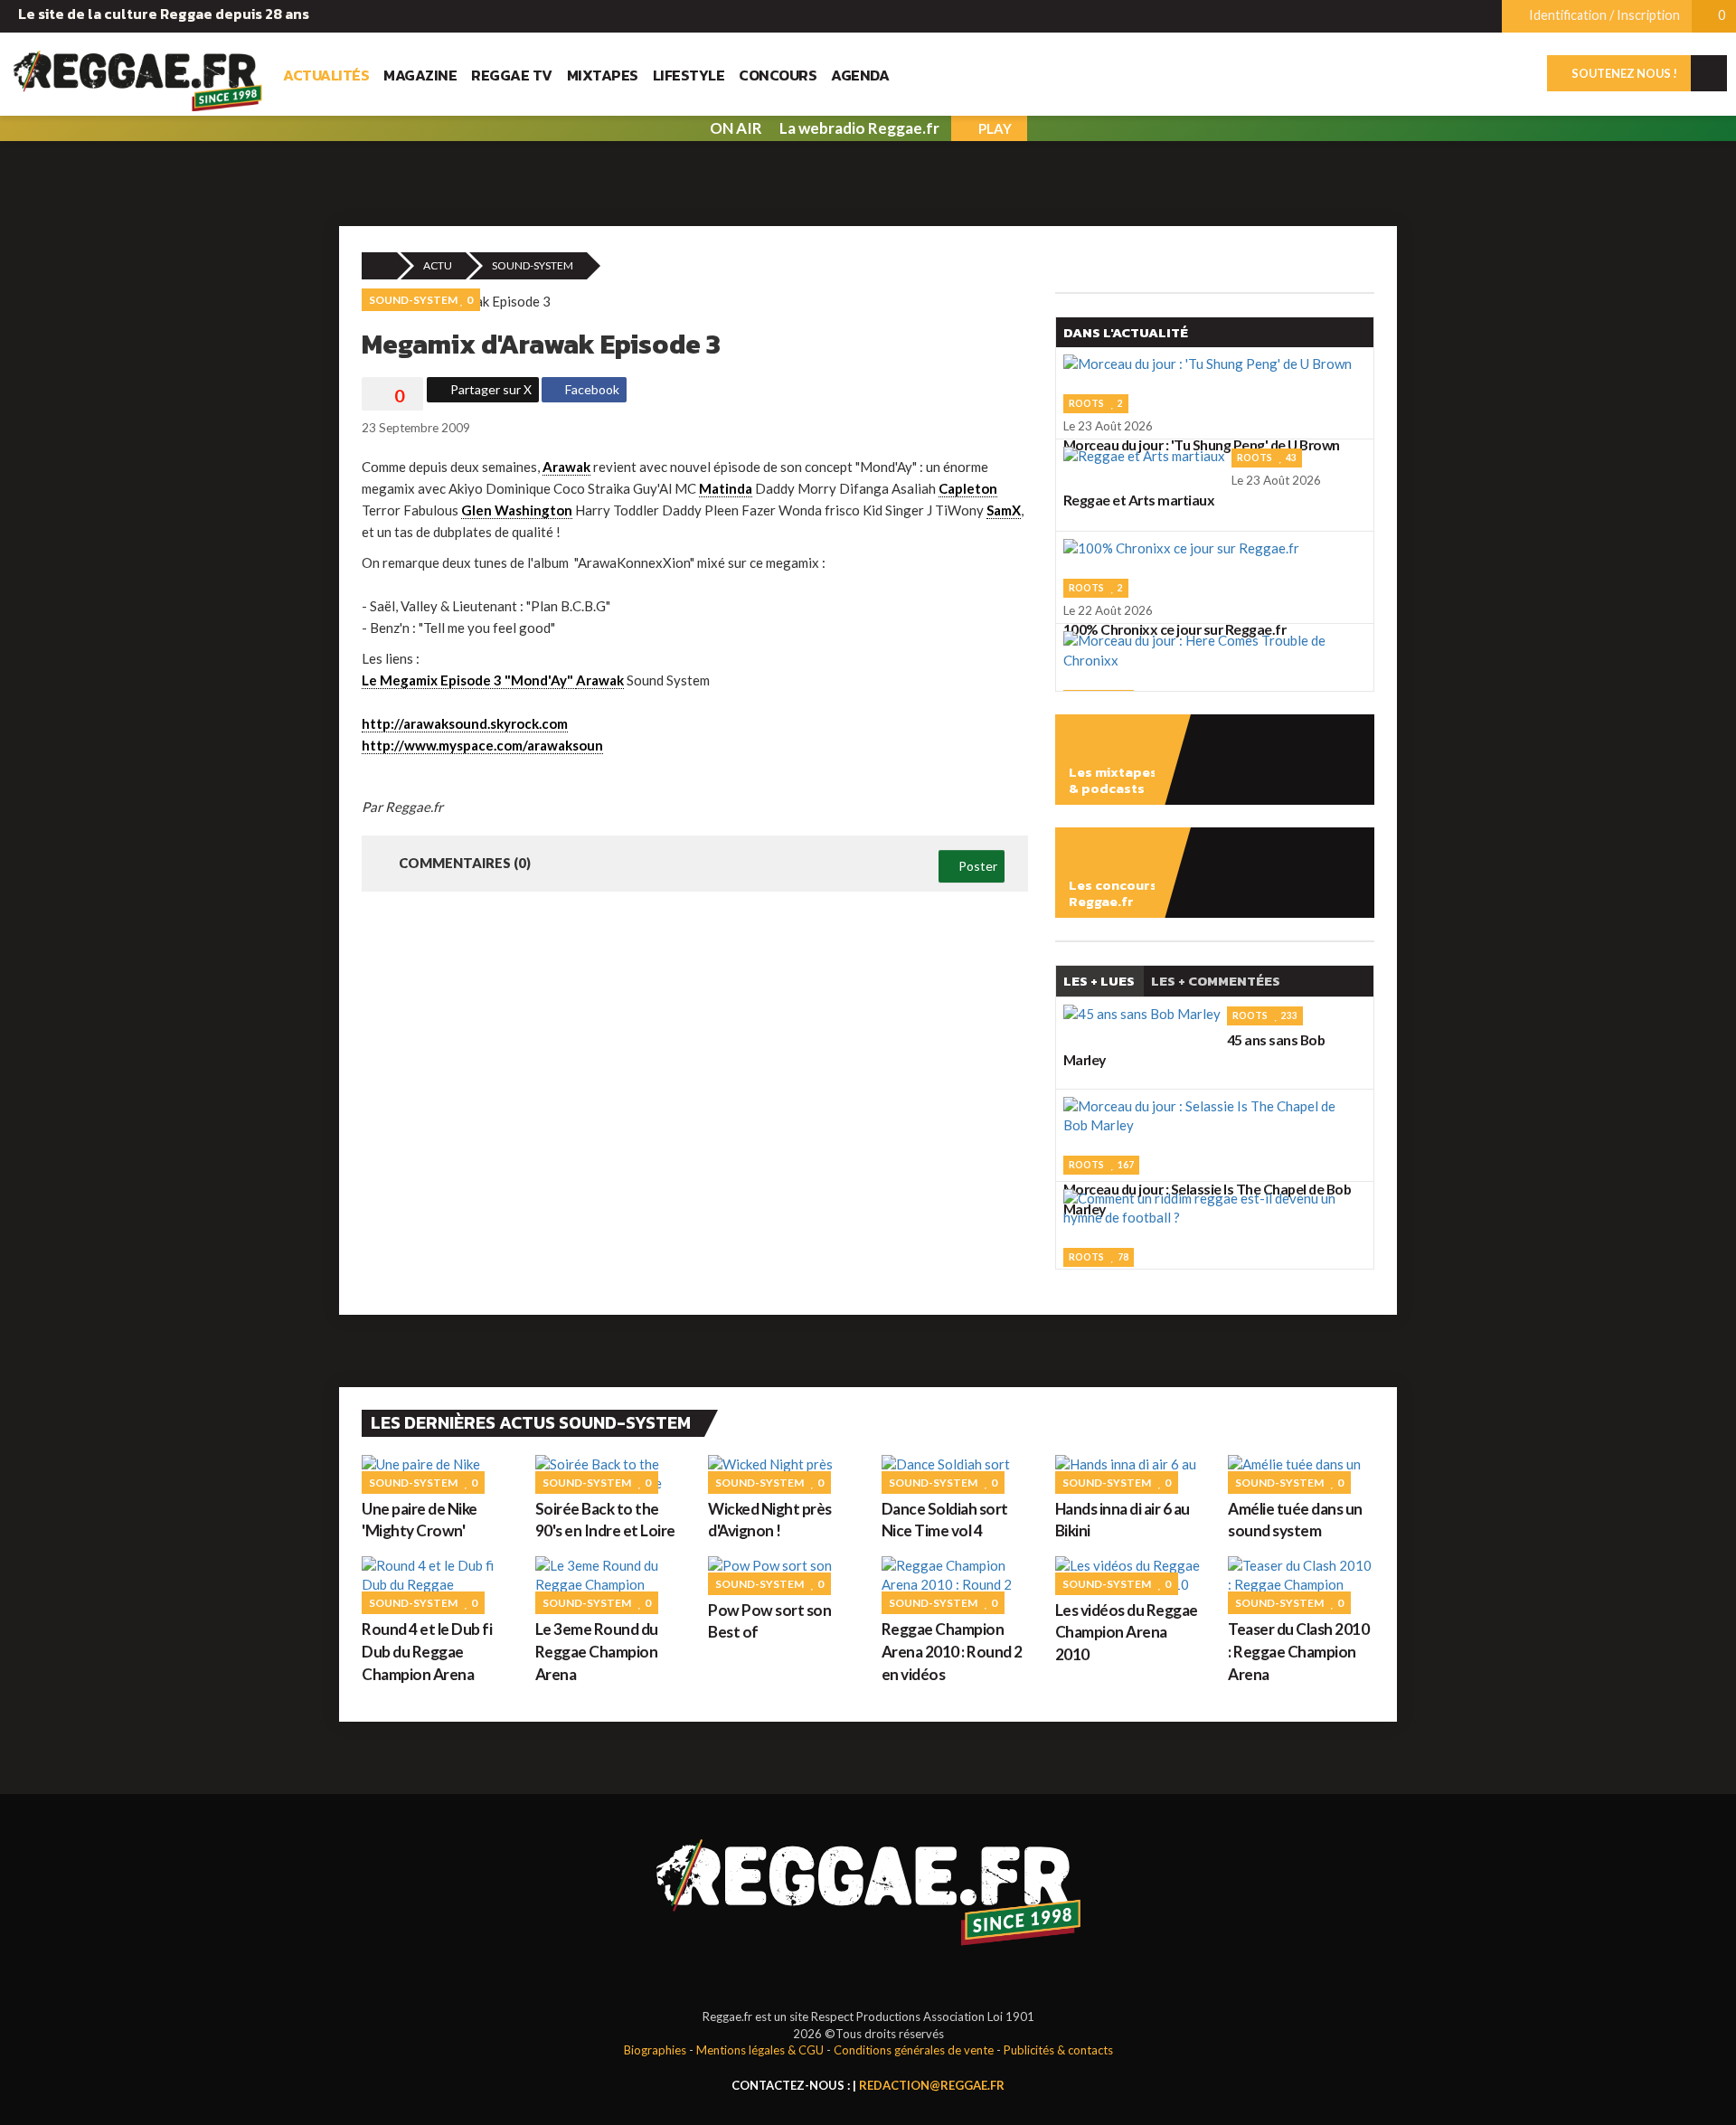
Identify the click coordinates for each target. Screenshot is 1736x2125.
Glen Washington (517, 510)
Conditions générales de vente (914, 2050)
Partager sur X (490, 389)
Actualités (326, 76)
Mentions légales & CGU (760, 2050)
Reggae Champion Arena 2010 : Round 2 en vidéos (952, 1651)
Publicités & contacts (1058, 2050)
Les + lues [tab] (1099, 981)
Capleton (968, 488)
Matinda (726, 488)
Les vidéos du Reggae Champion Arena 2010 (1127, 1632)
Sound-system (533, 265)
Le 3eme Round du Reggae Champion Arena (597, 1651)
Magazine (420, 76)
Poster (976, 866)
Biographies (655, 2050)
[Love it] (392, 396)
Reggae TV (512, 76)
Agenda (860, 76)
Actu (438, 265)
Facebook (591, 389)
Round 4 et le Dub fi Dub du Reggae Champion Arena (427, 1651)
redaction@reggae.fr (932, 2085)
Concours (778, 76)
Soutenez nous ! (1623, 73)
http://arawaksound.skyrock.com (465, 723)
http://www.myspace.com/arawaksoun (482, 745)
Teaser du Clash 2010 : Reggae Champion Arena (1298, 1651)
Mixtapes (603, 76)
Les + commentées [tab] (1216, 981)
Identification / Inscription (1603, 15)
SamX (1004, 510)
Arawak (566, 467)
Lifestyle (689, 76)
